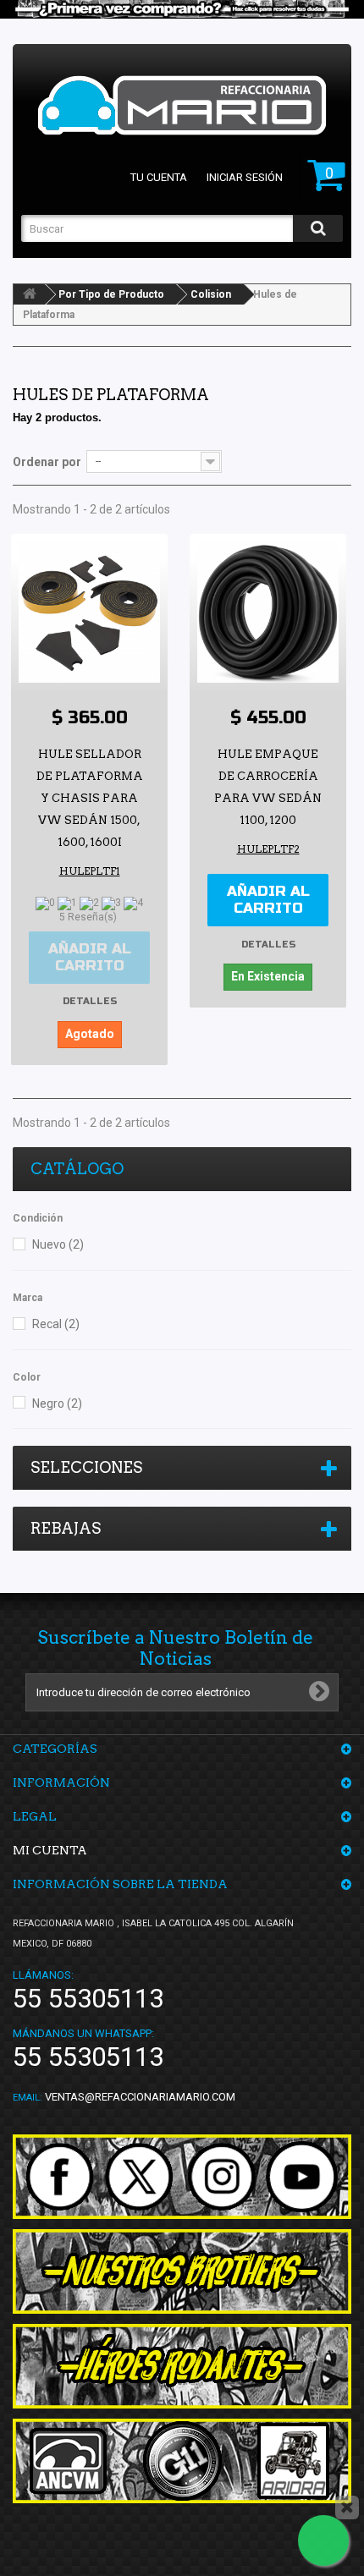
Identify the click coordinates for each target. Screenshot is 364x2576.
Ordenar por (47, 462)
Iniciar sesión (245, 177)
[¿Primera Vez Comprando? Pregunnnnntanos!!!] (182, 9)
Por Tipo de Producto (111, 294)
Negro (57, 1403)
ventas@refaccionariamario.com (140, 2097)
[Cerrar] (347, 2507)
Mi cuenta (50, 1850)
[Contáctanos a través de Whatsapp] (323, 2540)
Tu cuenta (159, 177)
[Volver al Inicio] (30, 294)
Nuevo (58, 1244)
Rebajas (66, 1528)
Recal (56, 1324)
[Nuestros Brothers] (182, 2271)
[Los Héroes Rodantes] (182, 2366)
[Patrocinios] (182, 2461)
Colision (211, 294)
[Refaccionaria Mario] (182, 105)
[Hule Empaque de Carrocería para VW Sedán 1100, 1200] (268, 612)
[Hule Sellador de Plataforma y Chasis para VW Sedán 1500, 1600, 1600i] (89, 612)
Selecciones (86, 1467)
